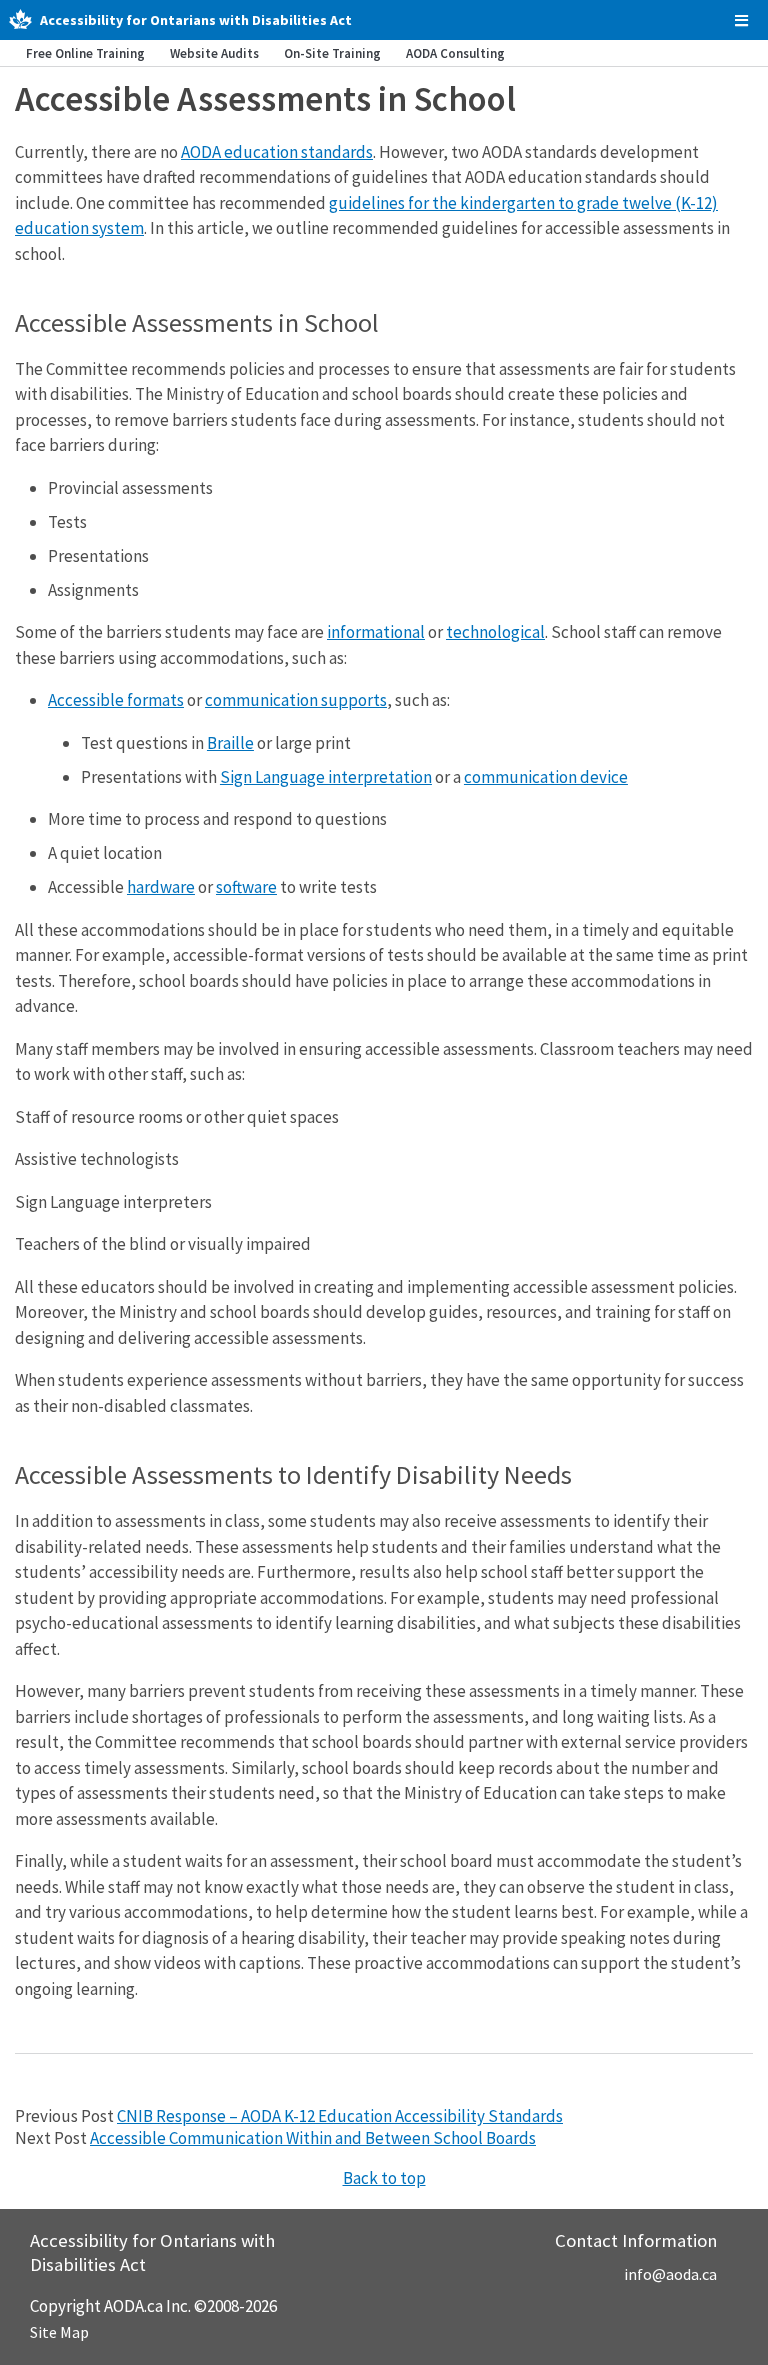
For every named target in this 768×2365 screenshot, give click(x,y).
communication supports (296, 700)
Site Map (59, 2332)
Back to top (384, 2178)
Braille (230, 743)
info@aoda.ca (670, 2274)
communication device (546, 777)
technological (495, 632)
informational (376, 632)
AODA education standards (277, 152)
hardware (161, 887)
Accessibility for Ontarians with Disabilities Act (196, 20)
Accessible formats (116, 700)
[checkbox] (741, 20)
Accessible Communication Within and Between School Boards (313, 2138)
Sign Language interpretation (326, 777)
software (246, 887)
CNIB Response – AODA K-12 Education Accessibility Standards (340, 2116)
